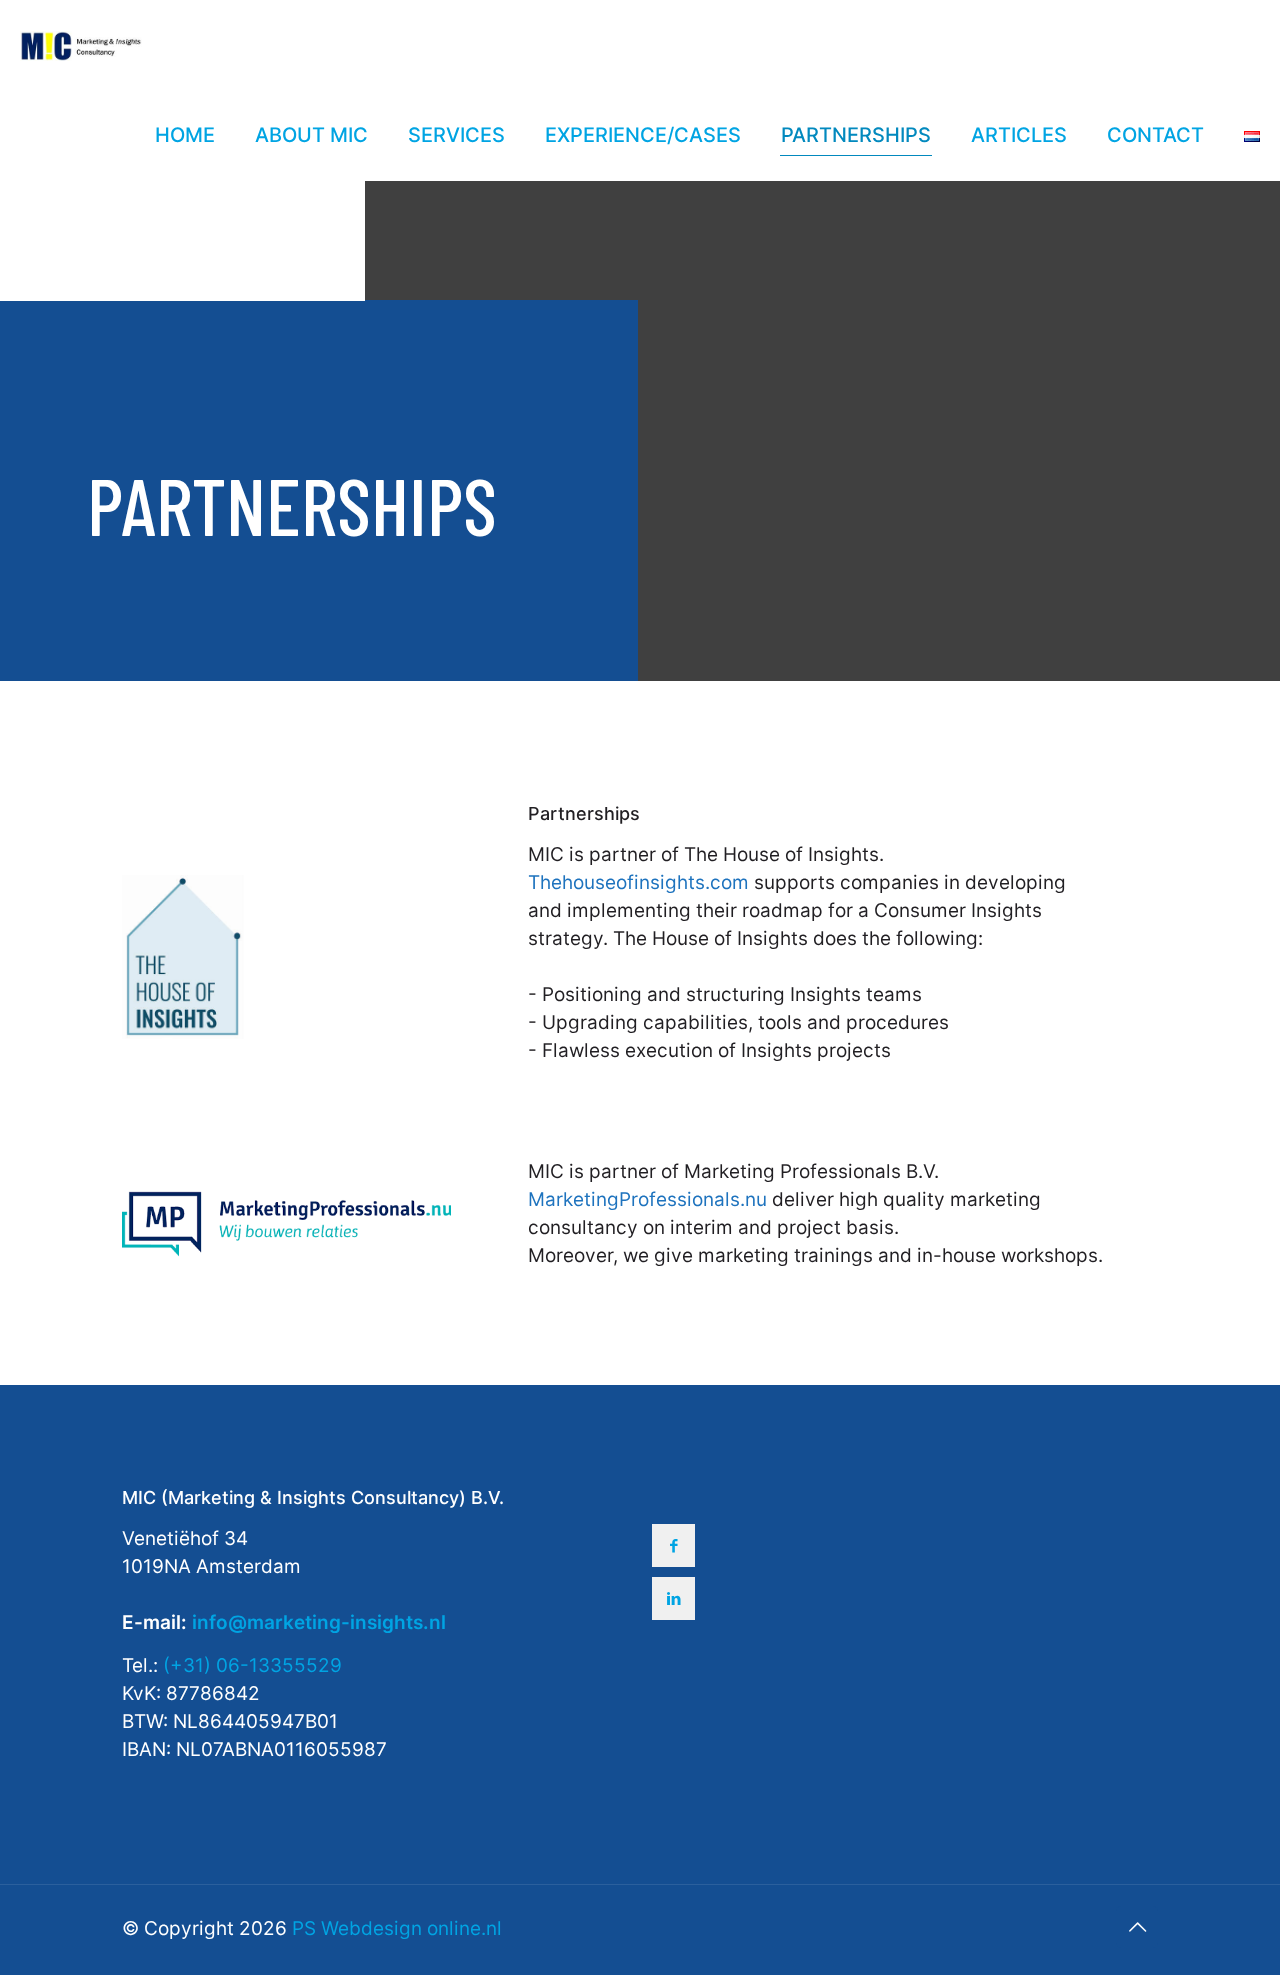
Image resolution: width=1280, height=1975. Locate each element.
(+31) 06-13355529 (252, 1665)
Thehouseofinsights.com (638, 882)
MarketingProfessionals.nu (647, 1199)
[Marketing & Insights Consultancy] (81, 45)
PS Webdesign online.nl (394, 1928)
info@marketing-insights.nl (319, 1622)
